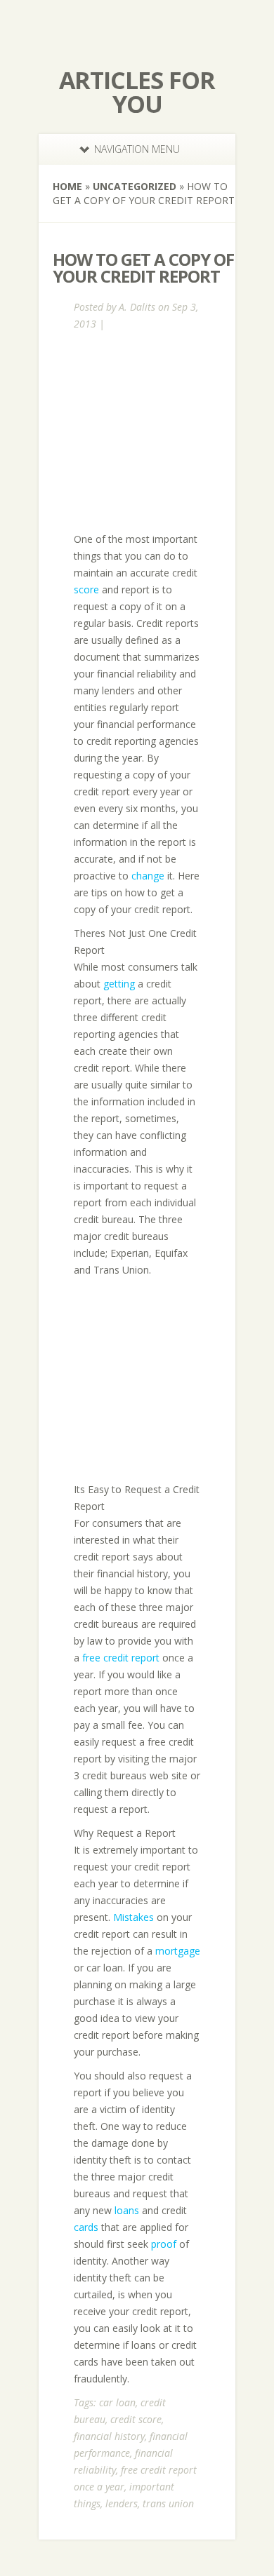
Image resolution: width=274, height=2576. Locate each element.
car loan (117, 2402)
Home (67, 186)
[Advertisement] (170, 431)
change (148, 876)
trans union (168, 2503)
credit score (136, 2419)
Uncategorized (135, 186)
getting (119, 984)
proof (164, 2244)
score (86, 589)
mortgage (178, 1951)
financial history (109, 2436)
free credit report (121, 1658)
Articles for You (137, 92)
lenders (122, 2503)
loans (127, 2210)
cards (86, 2227)
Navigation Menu (137, 149)
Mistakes (133, 1917)
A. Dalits (137, 307)
